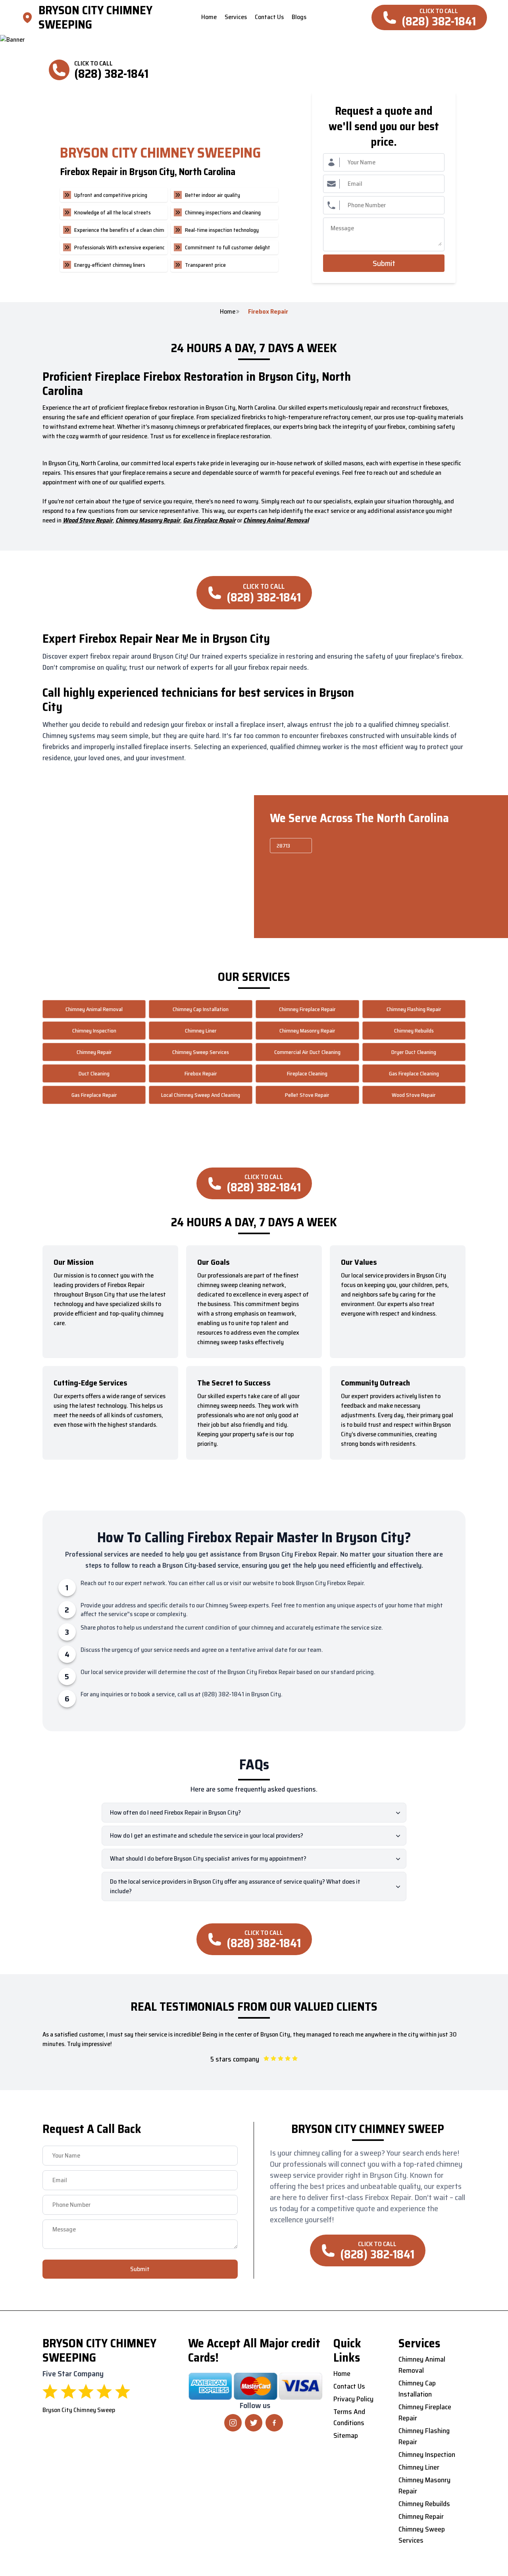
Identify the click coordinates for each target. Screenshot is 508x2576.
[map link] (30, 17)
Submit (384, 263)
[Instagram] (233, 2423)
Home (228, 312)
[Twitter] (254, 2423)
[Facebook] (274, 2423)
